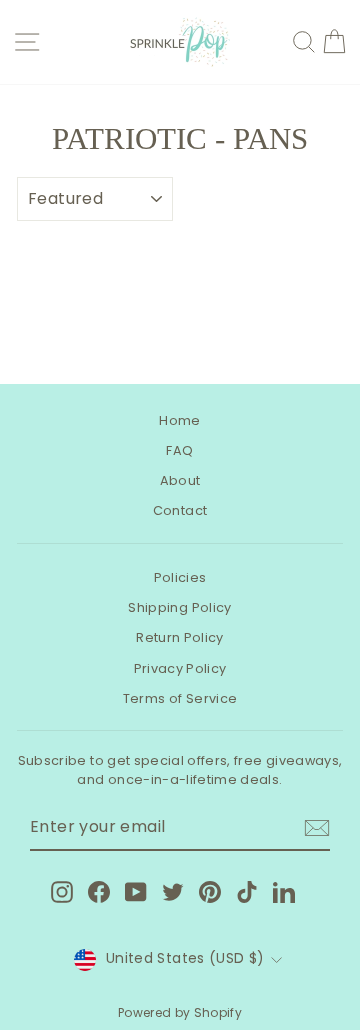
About (180, 480)
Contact (180, 510)
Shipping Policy (179, 607)
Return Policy (180, 637)
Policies (180, 577)
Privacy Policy (180, 668)
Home (179, 420)
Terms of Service (180, 698)
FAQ (179, 450)
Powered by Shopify (180, 1012)
